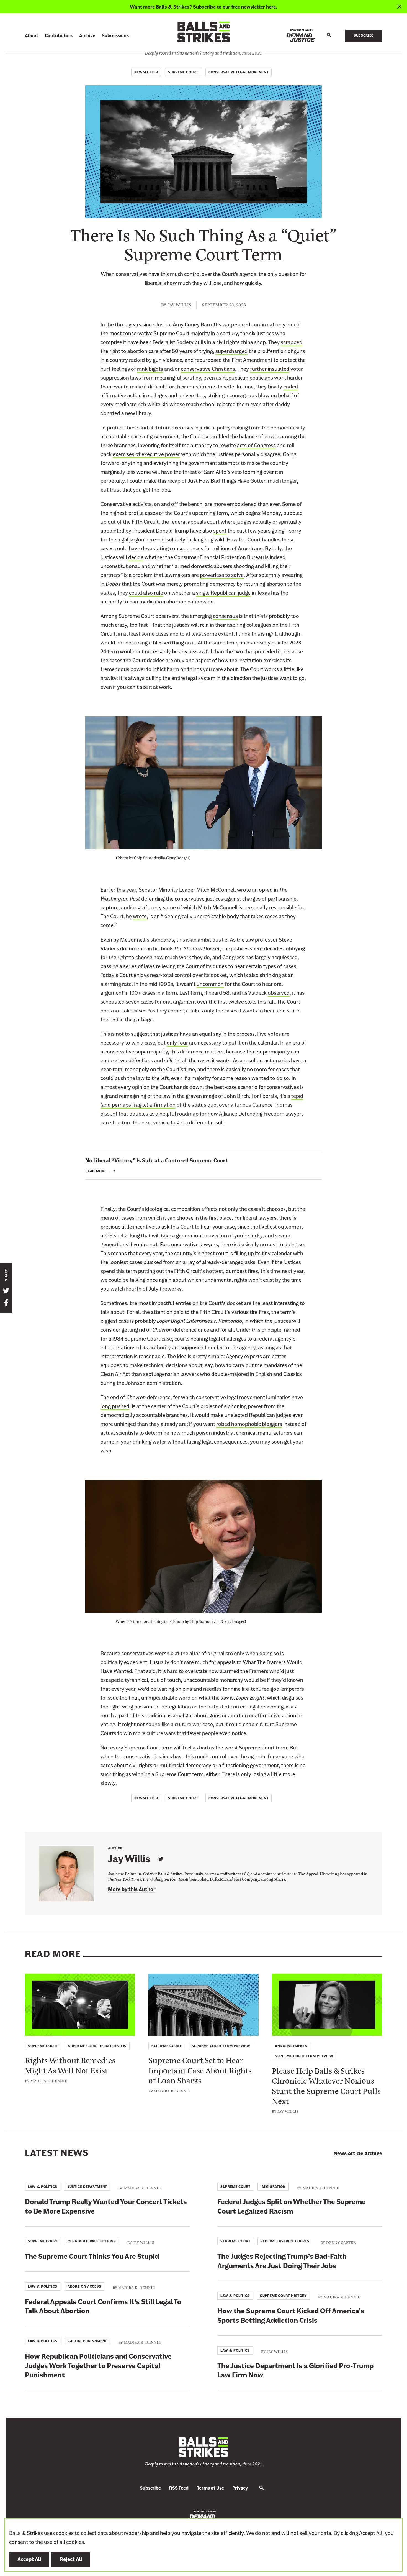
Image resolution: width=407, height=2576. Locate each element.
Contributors (59, 36)
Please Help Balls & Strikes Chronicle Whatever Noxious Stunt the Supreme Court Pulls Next (326, 2085)
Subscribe (364, 35)
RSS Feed (179, 2488)
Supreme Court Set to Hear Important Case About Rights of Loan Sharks (200, 2070)
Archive (87, 36)
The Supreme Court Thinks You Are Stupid (92, 2256)
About (32, 36)
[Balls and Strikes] (203, 32)
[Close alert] (399, 7)
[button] (329, 35)
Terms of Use (210, 2488)
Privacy (240, 2488)
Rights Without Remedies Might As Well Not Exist (70, 2065)
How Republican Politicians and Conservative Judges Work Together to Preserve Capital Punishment (98, 2366)
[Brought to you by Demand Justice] (301, 36)
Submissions (115, 36)
